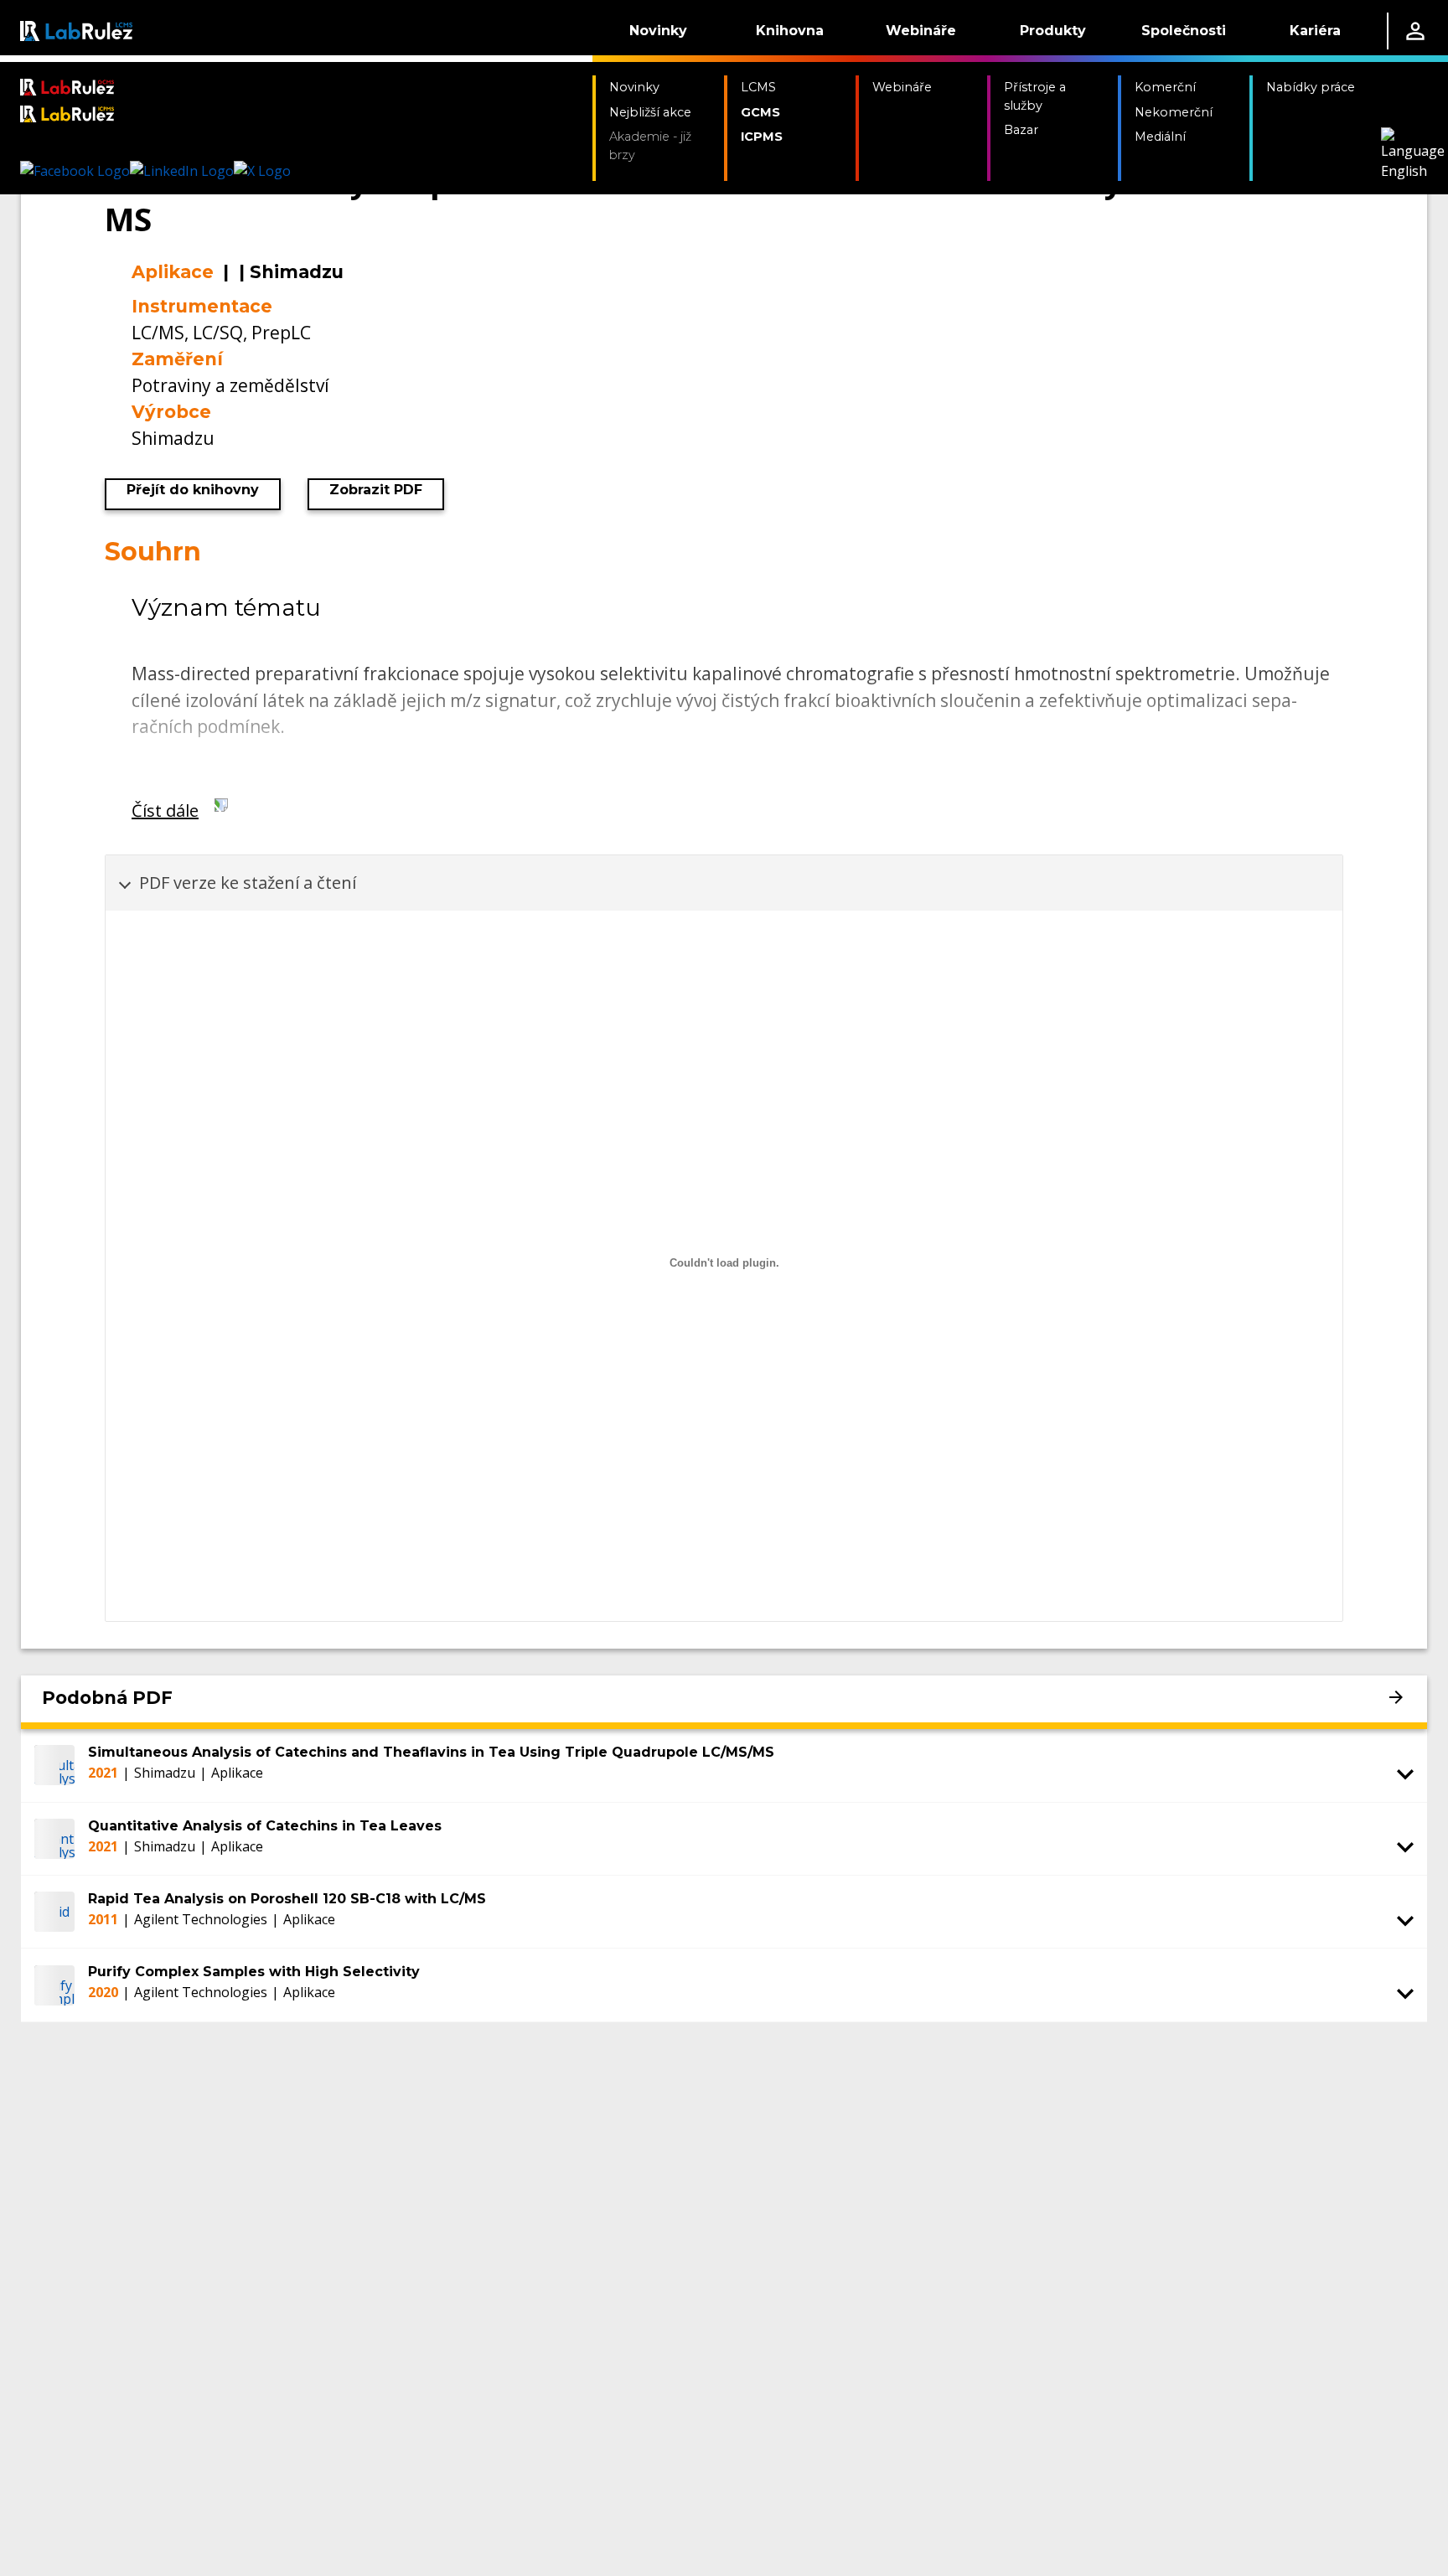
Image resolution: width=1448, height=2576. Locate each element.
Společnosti (1184, 31)
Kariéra (1315, 31)
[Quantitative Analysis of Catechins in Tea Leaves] (54, 1839)
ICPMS (762, 137)
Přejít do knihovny (193, 490)
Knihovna (790, 31)
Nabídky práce (1311, 87)
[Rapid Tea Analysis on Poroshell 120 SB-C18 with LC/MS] (54, 1912)
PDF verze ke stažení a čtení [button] (248, 883)
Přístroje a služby (1035, 96)
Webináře (921, 31)
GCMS (760, 112)
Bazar (1021, 130)
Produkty (1053, 31)
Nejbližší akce (650, 112)
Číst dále (165, 810)
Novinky (658, 31)
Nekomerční (1174, 112)
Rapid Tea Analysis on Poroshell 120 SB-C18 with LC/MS (287, 1899)
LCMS (758, 87)
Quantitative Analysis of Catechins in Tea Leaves (265, 1826)
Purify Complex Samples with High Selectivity (254, 1972)
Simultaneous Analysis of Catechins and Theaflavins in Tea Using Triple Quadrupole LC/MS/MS (431, 1752)
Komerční (1165, 87)
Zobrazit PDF (376, 490)
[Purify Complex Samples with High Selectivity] (54, 1985)
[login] (1415, 31)
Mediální (1160, 137)
